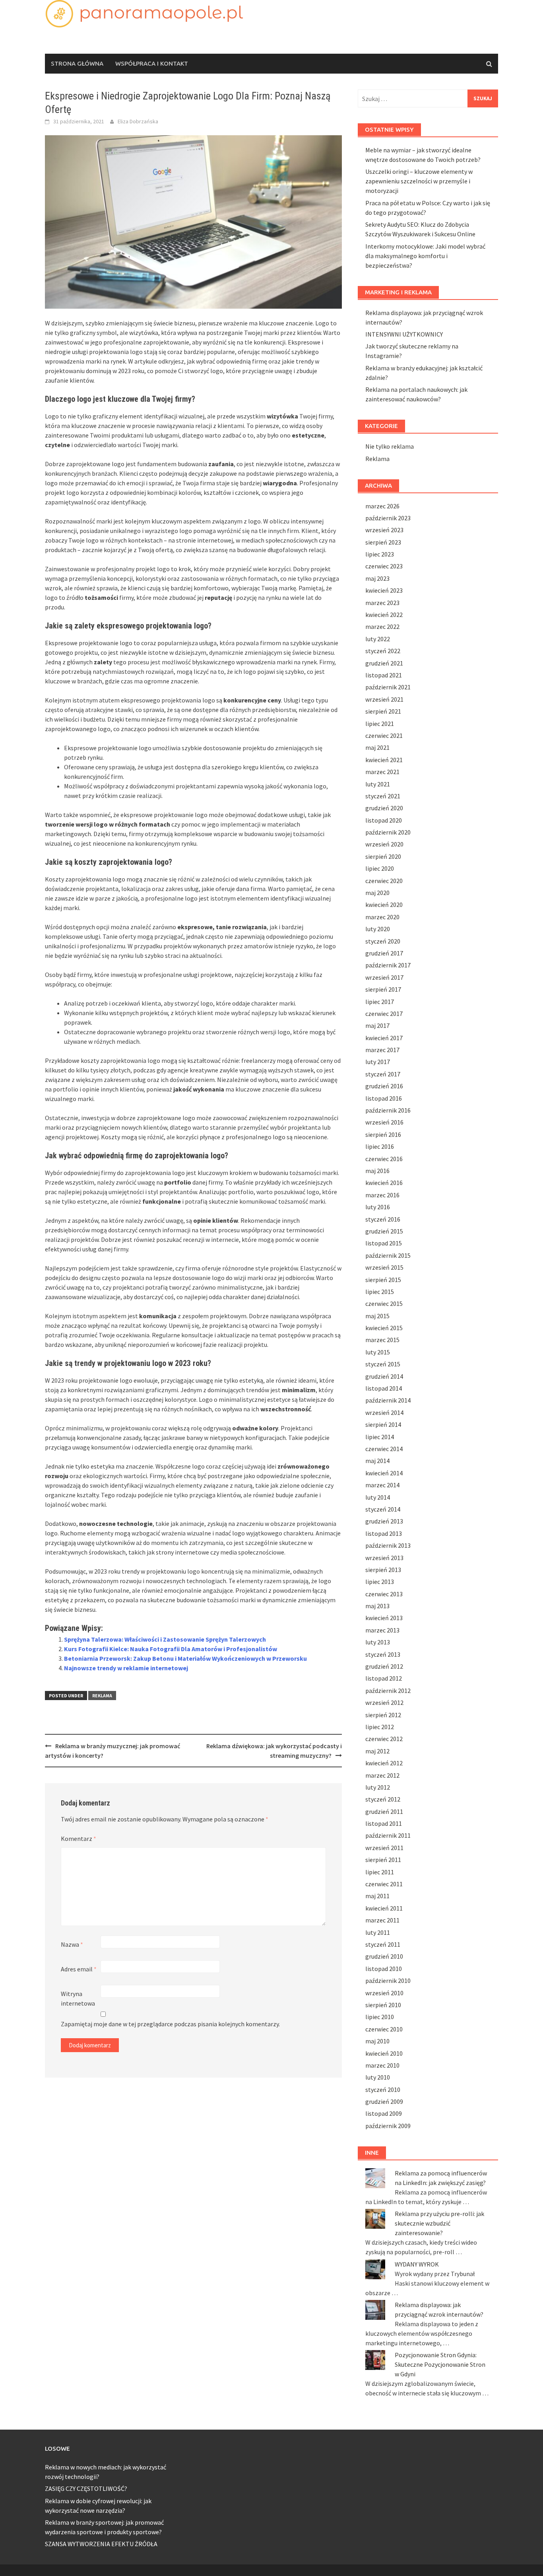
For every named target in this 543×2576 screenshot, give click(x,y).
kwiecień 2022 (384, 615)
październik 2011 (388, 1835)
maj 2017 (377, 1025)
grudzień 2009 (384, 2101)
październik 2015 (388, 1255)
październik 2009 (388, 2126)
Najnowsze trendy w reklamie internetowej (126, 1668)
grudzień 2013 (384, 1521)
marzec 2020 (382, 917)
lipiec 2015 (380, 1292)
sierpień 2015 (383, 1280)
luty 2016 (378, 1207)
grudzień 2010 (384, 1956)
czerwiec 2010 (384, 2029)
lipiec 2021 (380, 724)
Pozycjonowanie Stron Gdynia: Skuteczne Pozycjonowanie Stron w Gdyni (440, 2364)
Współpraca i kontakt (152, 63)
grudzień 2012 (384, 1666)
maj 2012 (377, 1751)
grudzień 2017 (384, 953)
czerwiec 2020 (384, 881)
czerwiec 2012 (384, 1739)
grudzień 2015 (384, 1231)
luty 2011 (378, 1932)
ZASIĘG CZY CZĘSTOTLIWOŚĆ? (86, 2488)
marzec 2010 (382, 2065)
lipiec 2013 (380, 1582)
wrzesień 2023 (384, 530)
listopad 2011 (384, 1823)
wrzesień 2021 (384, 699)
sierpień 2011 (383, 1860)
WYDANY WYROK (417, 2264)
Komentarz (79, 1839)
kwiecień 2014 (384, 1473)
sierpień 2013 (383, 1570)
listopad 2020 (384, 820)
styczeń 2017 (383, 1074)
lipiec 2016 (380, 1146)
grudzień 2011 (384, 1811)
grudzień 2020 (384, 808)
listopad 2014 (384, 1388)
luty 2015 (378, 1352)
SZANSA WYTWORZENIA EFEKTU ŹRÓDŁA (101, 2544)
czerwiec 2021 (384, 735)
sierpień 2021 (383, 711)
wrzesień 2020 (384, 844)
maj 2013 (377, 1606)
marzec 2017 (382, 1050)
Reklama (102, 1696)
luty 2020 (378, 929)
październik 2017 (388, 965)
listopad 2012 (384, 1678)
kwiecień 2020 (384, 905)
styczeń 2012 (383, 1799)
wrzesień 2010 (384, 1993)
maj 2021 (377, 747)
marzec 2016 (382, 1195)
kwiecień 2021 (384, 760)
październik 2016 (388, 1110)
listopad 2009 (384, 2113)
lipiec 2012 (380, 1727)
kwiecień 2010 (384, 2053)
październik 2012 (388, 1691)
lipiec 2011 (380, 1872)
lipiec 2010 (380, 2017)
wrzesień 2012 (384, 1702)
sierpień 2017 (383, 989)
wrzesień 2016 (384, 1122)
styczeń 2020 (383, 941)
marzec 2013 (382, 1630)
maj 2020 (377, 893)
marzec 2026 (382, 506)
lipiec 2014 (380, 1437)
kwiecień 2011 (384, 1908)
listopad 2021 (384, 675)
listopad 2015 (384, 1243)
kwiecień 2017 (384, 1038)
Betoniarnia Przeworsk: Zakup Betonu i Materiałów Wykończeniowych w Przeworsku (185, 1658)
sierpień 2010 (383, 2005)
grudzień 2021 (384, 663)
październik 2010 (388, 1981)
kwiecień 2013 (384, 1618)
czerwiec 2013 (384, 1594)
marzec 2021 (382, 772)
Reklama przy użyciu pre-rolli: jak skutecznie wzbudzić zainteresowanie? (439, 2223)
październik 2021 (388, 687)
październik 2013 (388, 1545)
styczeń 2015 (383, 1364)
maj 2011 (377, 1896)
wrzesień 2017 (384, 977)
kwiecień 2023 (384, 590)
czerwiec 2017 (384, 1014)
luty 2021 (378, 784)
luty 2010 (378, 2077)
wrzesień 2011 (384, 1848)
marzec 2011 (382, 1920)
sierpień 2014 (383, 1424)
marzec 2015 (382, 1340)
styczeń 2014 (383, 1509)
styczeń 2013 (383, 1654)
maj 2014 (377, 1461)
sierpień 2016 (383, 1134)
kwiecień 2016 (384, 1183)
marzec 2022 (382, 626)
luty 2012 (378, 1787)
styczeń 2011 (383, 1944)
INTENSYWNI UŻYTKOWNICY (404, 334)
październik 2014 (388, 1400)
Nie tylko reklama (390, 446)
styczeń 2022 (383, 651)
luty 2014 (378, 1497)
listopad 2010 (384, 1969)
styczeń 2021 (383, 796)
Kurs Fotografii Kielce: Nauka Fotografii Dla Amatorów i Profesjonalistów (171, 1649)
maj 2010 (377, 2041)
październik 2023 (388, 518)
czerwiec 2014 (384, 1449)
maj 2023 (377, 578)
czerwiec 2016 (384, 1159)
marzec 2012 (382, 1775)
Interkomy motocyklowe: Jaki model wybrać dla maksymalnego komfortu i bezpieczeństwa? (425, 256)
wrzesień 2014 (384, 1413)
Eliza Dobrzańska (138, 121)
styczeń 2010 (383, 2090)
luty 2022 (378, 639)
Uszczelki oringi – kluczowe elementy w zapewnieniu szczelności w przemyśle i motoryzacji (419, 181)
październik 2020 (388, 832)
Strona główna (77, 63)
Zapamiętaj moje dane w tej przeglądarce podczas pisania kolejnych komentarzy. (170, 2024)
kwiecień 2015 (384, 1328)
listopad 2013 (384, 1533)
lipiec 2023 (380, 554)
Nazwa (72, 1944)
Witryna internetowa (78, 1998)
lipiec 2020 (380, 868)
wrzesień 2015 (384, 1267)
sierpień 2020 (383, 856)
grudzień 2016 (384, 1086)
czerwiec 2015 (384, 1304)
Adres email (79, 1969)
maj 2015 (377, 1316)
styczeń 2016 (383, 1219)
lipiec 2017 (380, 1002)
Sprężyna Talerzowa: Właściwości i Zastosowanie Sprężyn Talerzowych (165, 1639)
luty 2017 (378, 1062)
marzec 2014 (382, 1485)
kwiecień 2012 (384, 1763)
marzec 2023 (382, 603)
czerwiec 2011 (384, 1884)
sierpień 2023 (383, 542)
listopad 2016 (384, 1098)
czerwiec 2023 (384, 566)
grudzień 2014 (384, 1376)
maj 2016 (377, 1171)
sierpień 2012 (383, 1715)
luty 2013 (378, 1642)
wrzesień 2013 (384, 1558)
